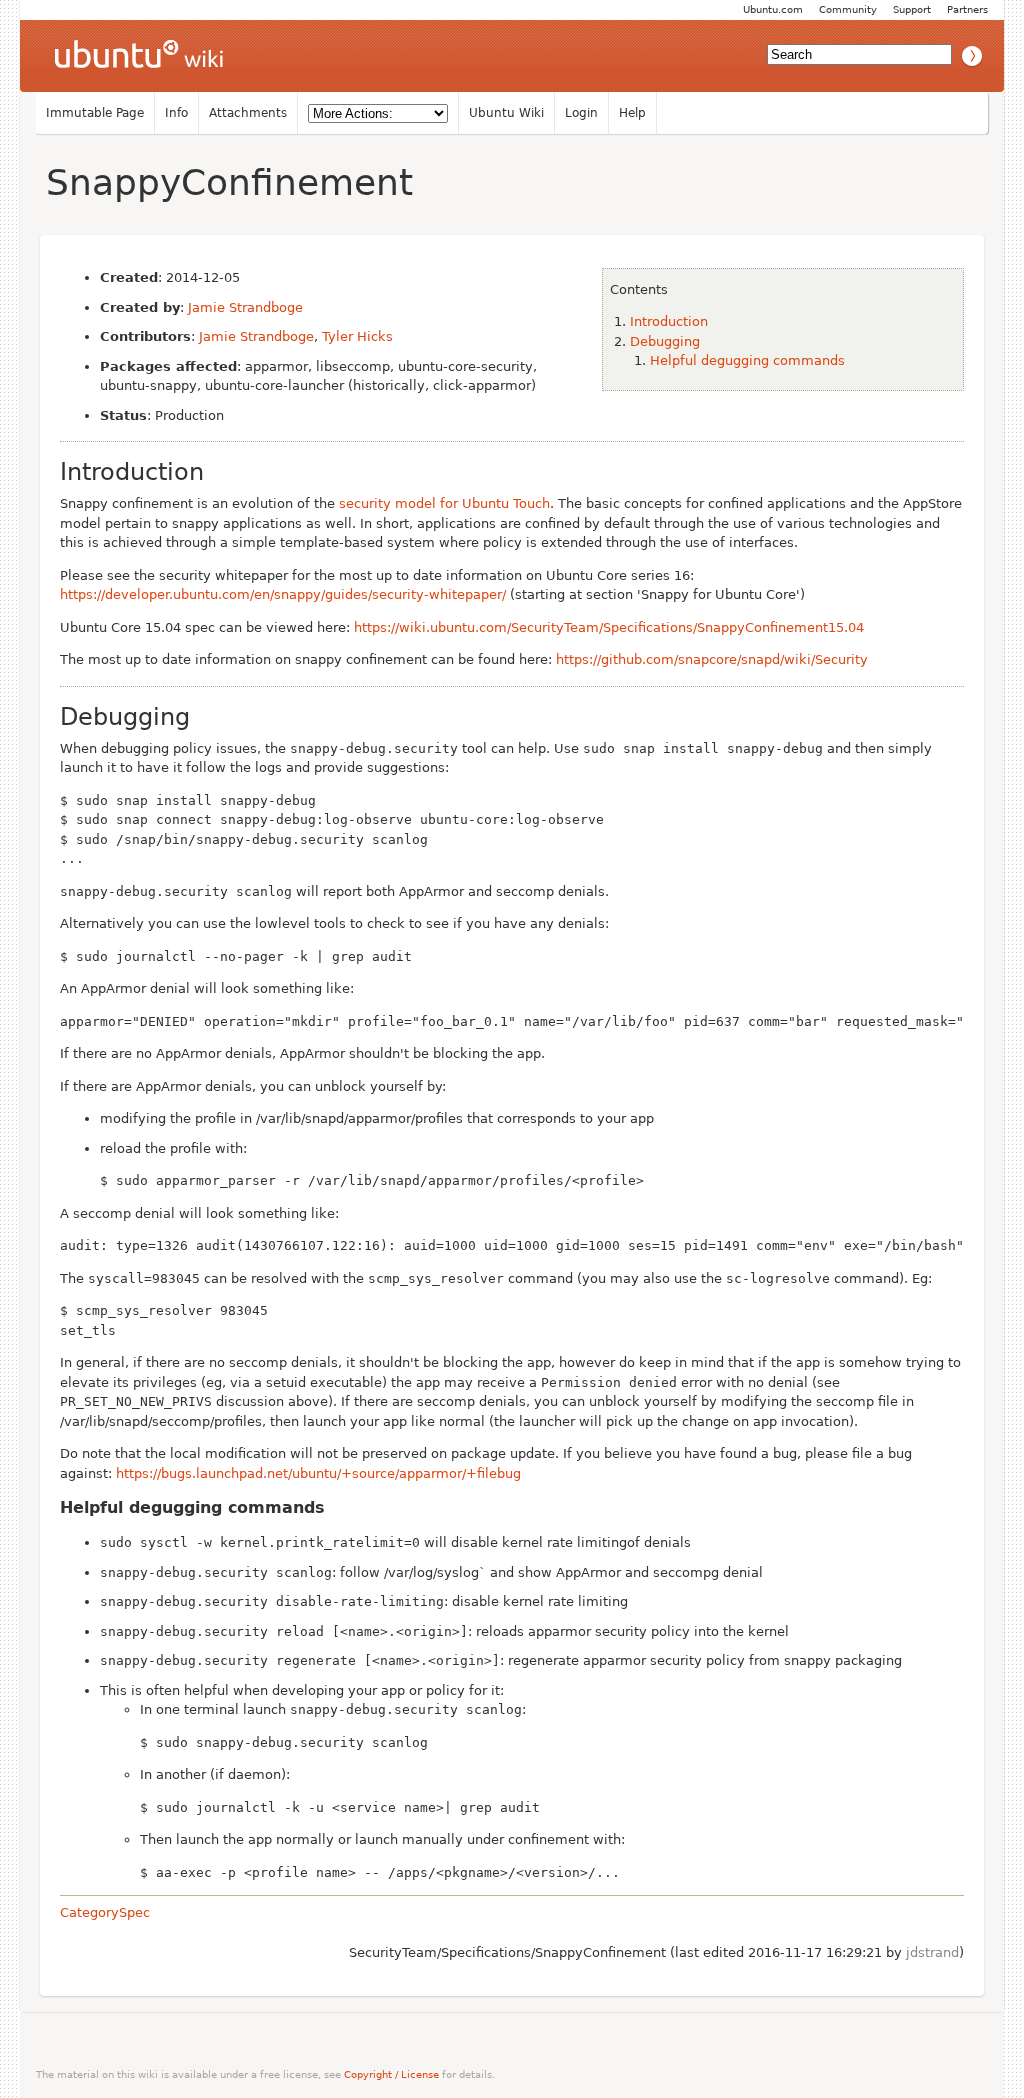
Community (848, 9)
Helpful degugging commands (747, 360)
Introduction (669, 321)
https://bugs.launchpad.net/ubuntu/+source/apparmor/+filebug (318, 1473)
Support (912, 9)
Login (581, 113)
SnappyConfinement (229, 182)
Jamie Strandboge (245, 307)
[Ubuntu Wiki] (139, 56)
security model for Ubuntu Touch (444, 503)
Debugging (665, 341)
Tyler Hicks (357, 336)
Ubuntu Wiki (506, 113)
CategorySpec (105, 1912)
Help (632, 113)
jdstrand (932, 1952)
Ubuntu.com (773, 9)
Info (176, 113)
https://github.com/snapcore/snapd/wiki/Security (712, 659)
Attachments (248, 113)
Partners (967, 9)
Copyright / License (391, 2074)
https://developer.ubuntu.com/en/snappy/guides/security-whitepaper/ (283, 594)
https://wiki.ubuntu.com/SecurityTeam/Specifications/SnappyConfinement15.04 (609, 627)
